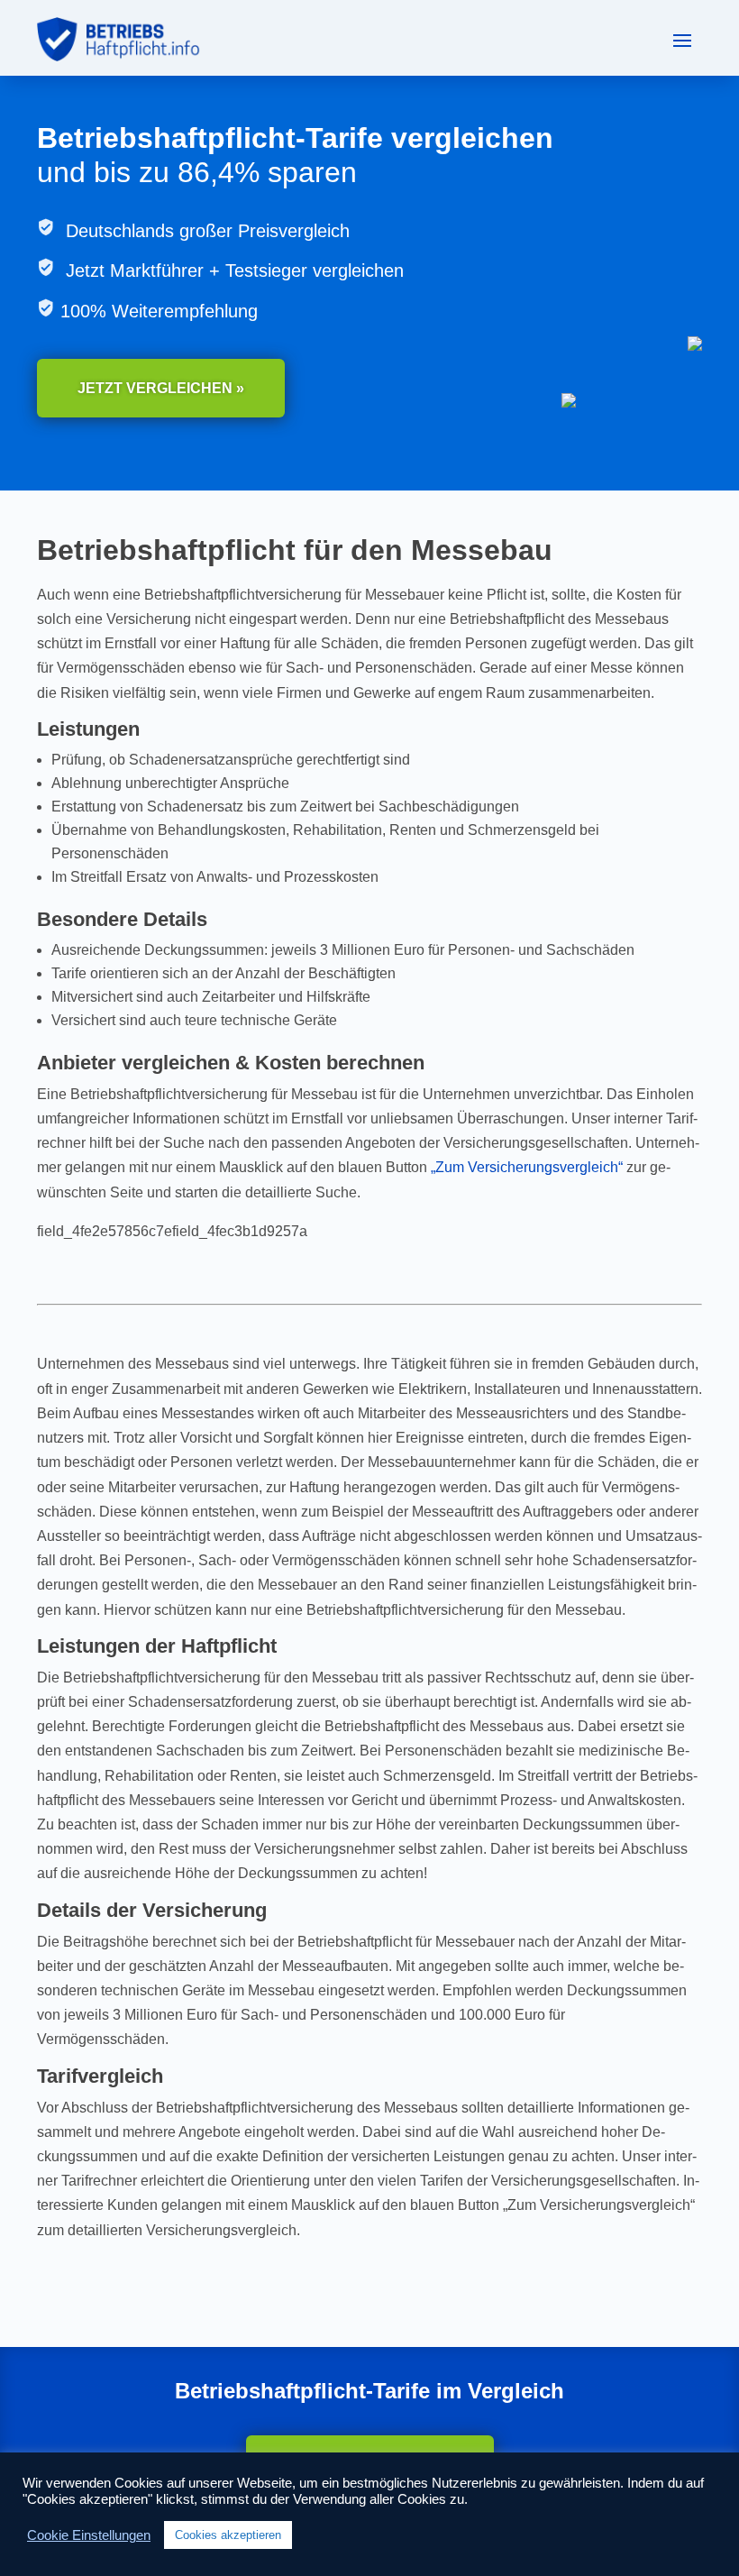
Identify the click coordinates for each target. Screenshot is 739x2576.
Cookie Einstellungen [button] (89, 2535)
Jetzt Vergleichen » (161, 388)
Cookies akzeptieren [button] (228, 2535)
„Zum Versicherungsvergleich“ (527, 1167)
